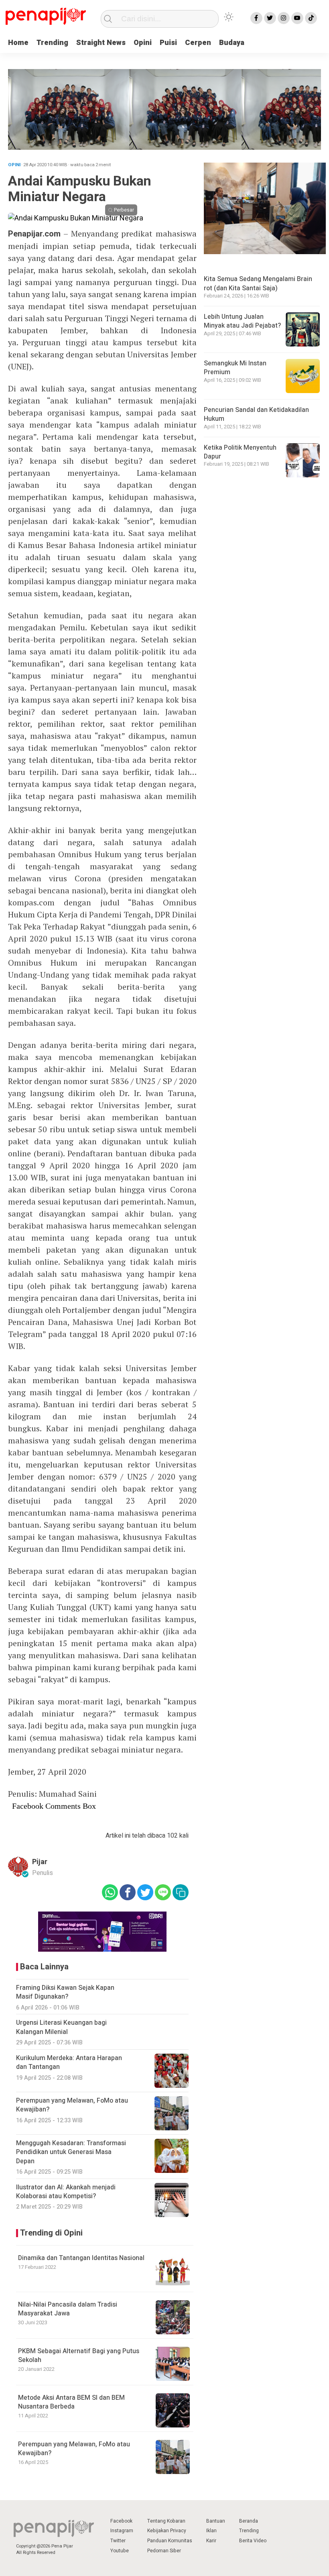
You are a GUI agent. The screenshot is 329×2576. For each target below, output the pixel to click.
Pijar (40, 1862)
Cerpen (198, 43)
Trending (52, 43)
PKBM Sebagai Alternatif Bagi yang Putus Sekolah (79, 2356)
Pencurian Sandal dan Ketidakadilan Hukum (256, 414)
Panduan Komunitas (170, 2541)
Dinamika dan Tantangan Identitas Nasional (81, 2258)
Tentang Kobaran (166, 2521)
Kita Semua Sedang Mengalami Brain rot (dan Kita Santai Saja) (258, 283)
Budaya (232, 43)
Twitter (118, 2541)
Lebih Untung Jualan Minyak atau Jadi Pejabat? (242, 321)
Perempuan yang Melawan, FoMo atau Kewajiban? (74, 2449)
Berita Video (253, 2541)
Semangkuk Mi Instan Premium (235, 368)
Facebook (121, 2521)
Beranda (249, 2521)
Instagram (122, 2531)
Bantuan (216, 2521)
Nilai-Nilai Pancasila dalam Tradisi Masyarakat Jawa (68, 2309)
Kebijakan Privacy (167, 2531)
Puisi (168, 43)
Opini (143, 43)
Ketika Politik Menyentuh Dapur (240, 452)
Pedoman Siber (164, 2551)
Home (18, 43)
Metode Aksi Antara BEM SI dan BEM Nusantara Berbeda (71, 2402)
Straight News (101, 43)
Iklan (211, 2531)
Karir (211, 2541)
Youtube (120, 2551)
